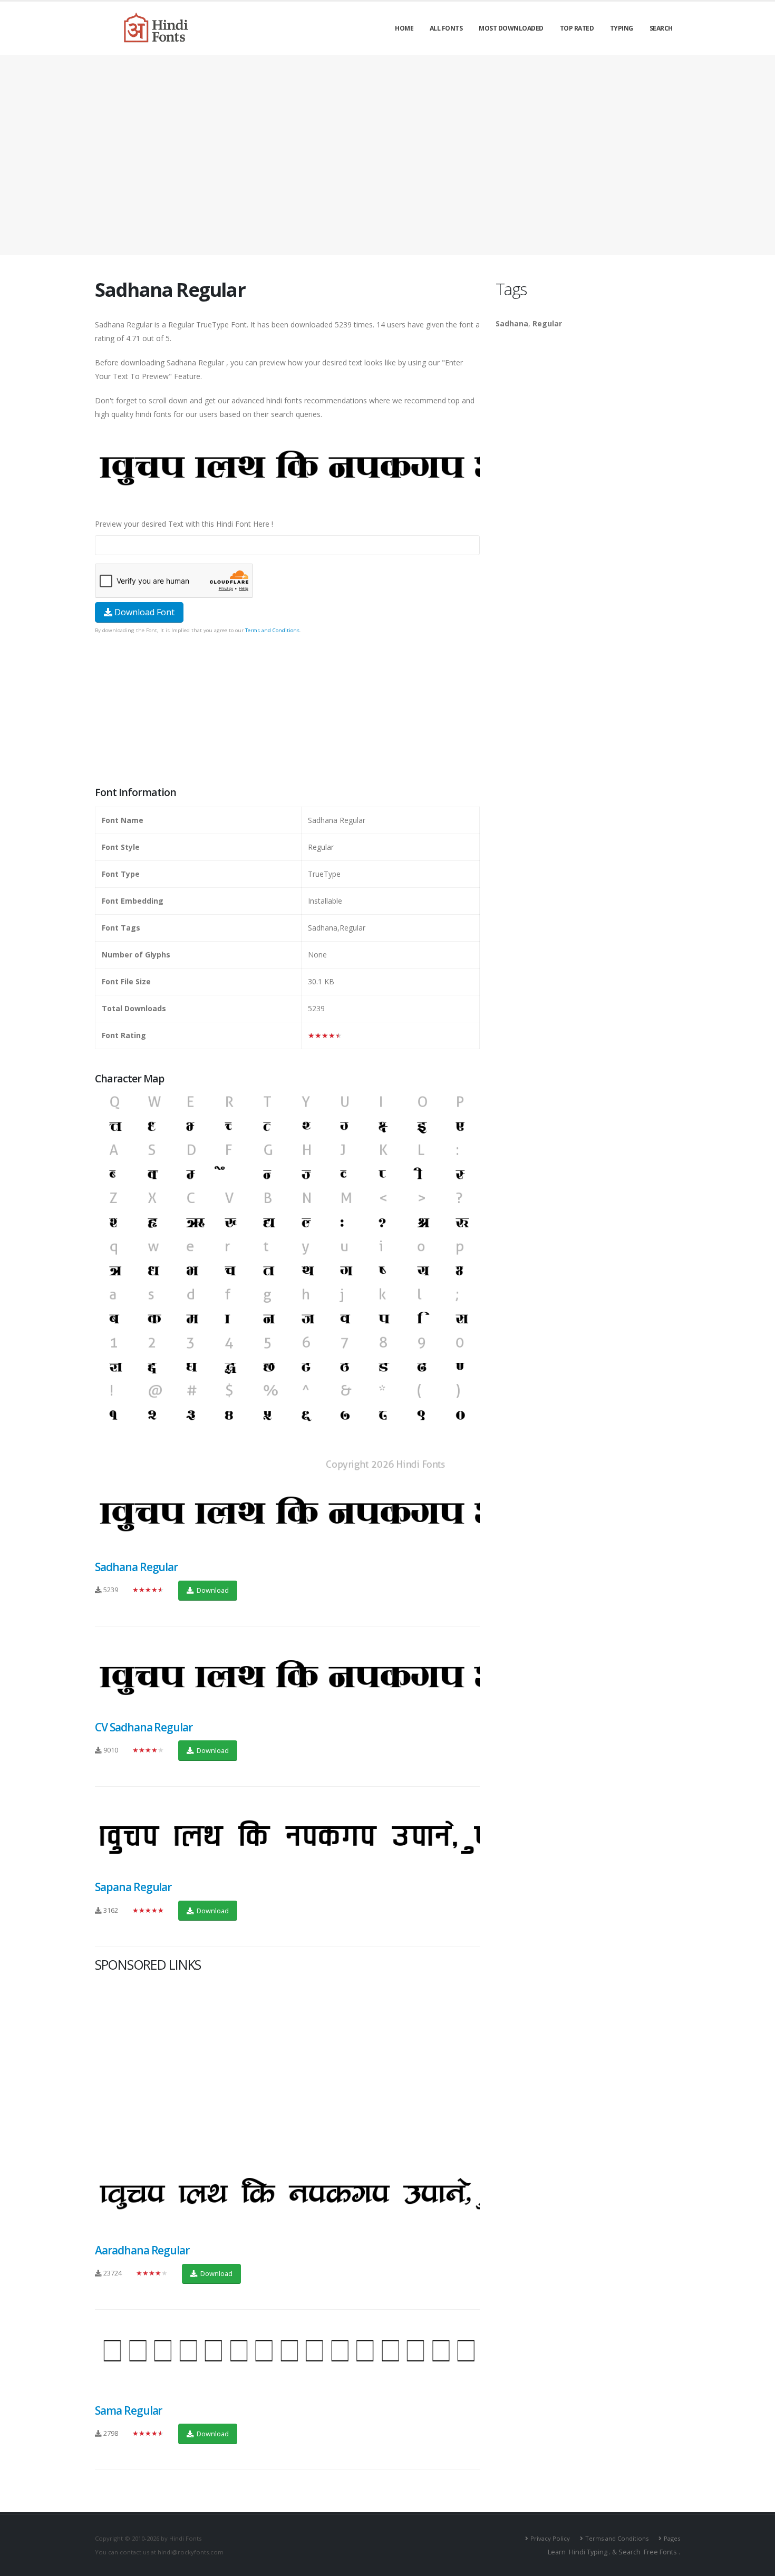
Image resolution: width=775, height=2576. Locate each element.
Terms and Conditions (272, 630)
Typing (622, 28)
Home (404, 28)
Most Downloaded (511, 28)
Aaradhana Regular (142, 2250)
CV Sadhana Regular (144, 1727)
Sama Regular (128, 2410)
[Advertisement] (387, 155)
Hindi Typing (588, 2552)
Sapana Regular (133, 1887)
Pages (672, 2538)
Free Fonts (660, 2552)
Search (661, 28)
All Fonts (446, 28)
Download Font (143, 612)
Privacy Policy (550, 2538)
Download (212, 1590)
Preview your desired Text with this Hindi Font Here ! (184, 524)
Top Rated (577, 28)
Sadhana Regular (136, 1567)
